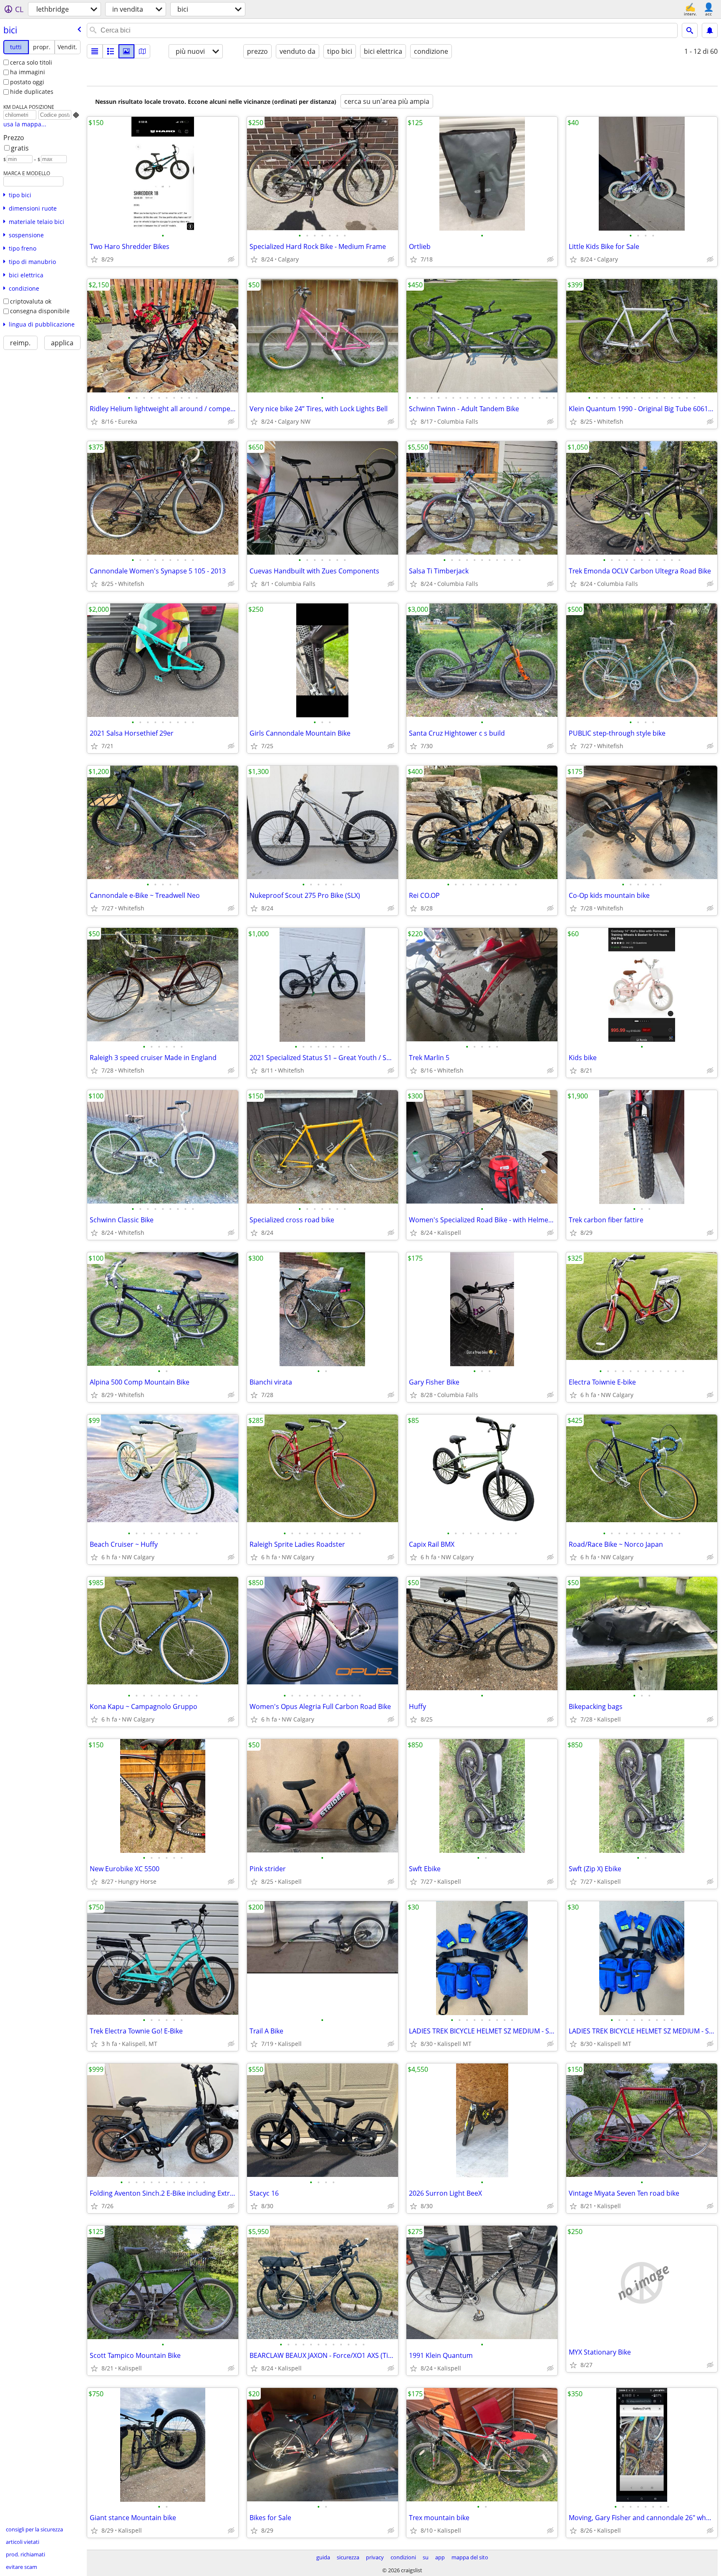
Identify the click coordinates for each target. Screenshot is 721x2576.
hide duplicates (32, 92)
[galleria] (126, 51)
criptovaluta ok (31, 301)
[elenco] (95, 51)
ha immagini (28, 72)
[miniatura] (111, 51)
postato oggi (27, 82)
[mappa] (142, 51)
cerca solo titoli (31, 62)
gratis (20, 148)
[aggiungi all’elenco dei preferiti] (94, 259)
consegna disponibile (40, 311)
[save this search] (710, 30)
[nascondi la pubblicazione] (231, 259)
